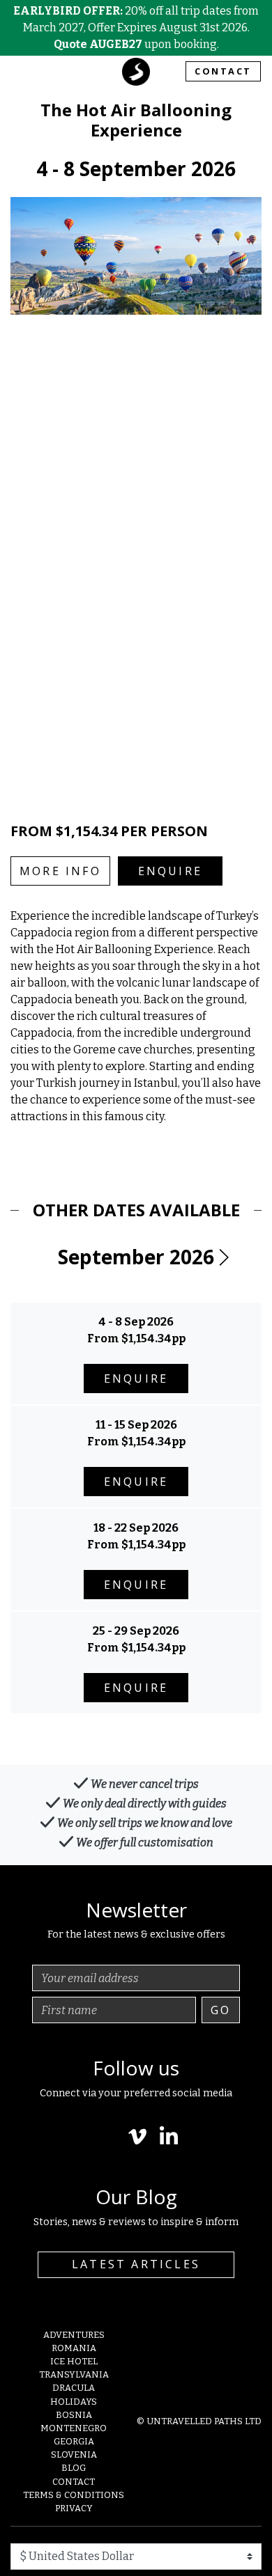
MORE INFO (60, 871)
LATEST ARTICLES (136, 2264)
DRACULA (74, 2388)
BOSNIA (74, 2415)
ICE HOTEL (74, 2361)
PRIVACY (74, 2508)
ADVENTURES (74, 2335)
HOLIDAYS (74, 2402)
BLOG (74, 2468)
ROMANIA (74, 2348)
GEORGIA (74, 2441)
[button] (223, 1257)
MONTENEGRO (74, 2428)
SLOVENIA (74, 2455)
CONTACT (223, 71)
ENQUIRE (170, 871)
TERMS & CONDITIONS (74, 2495)
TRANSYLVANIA (74, 2374)
